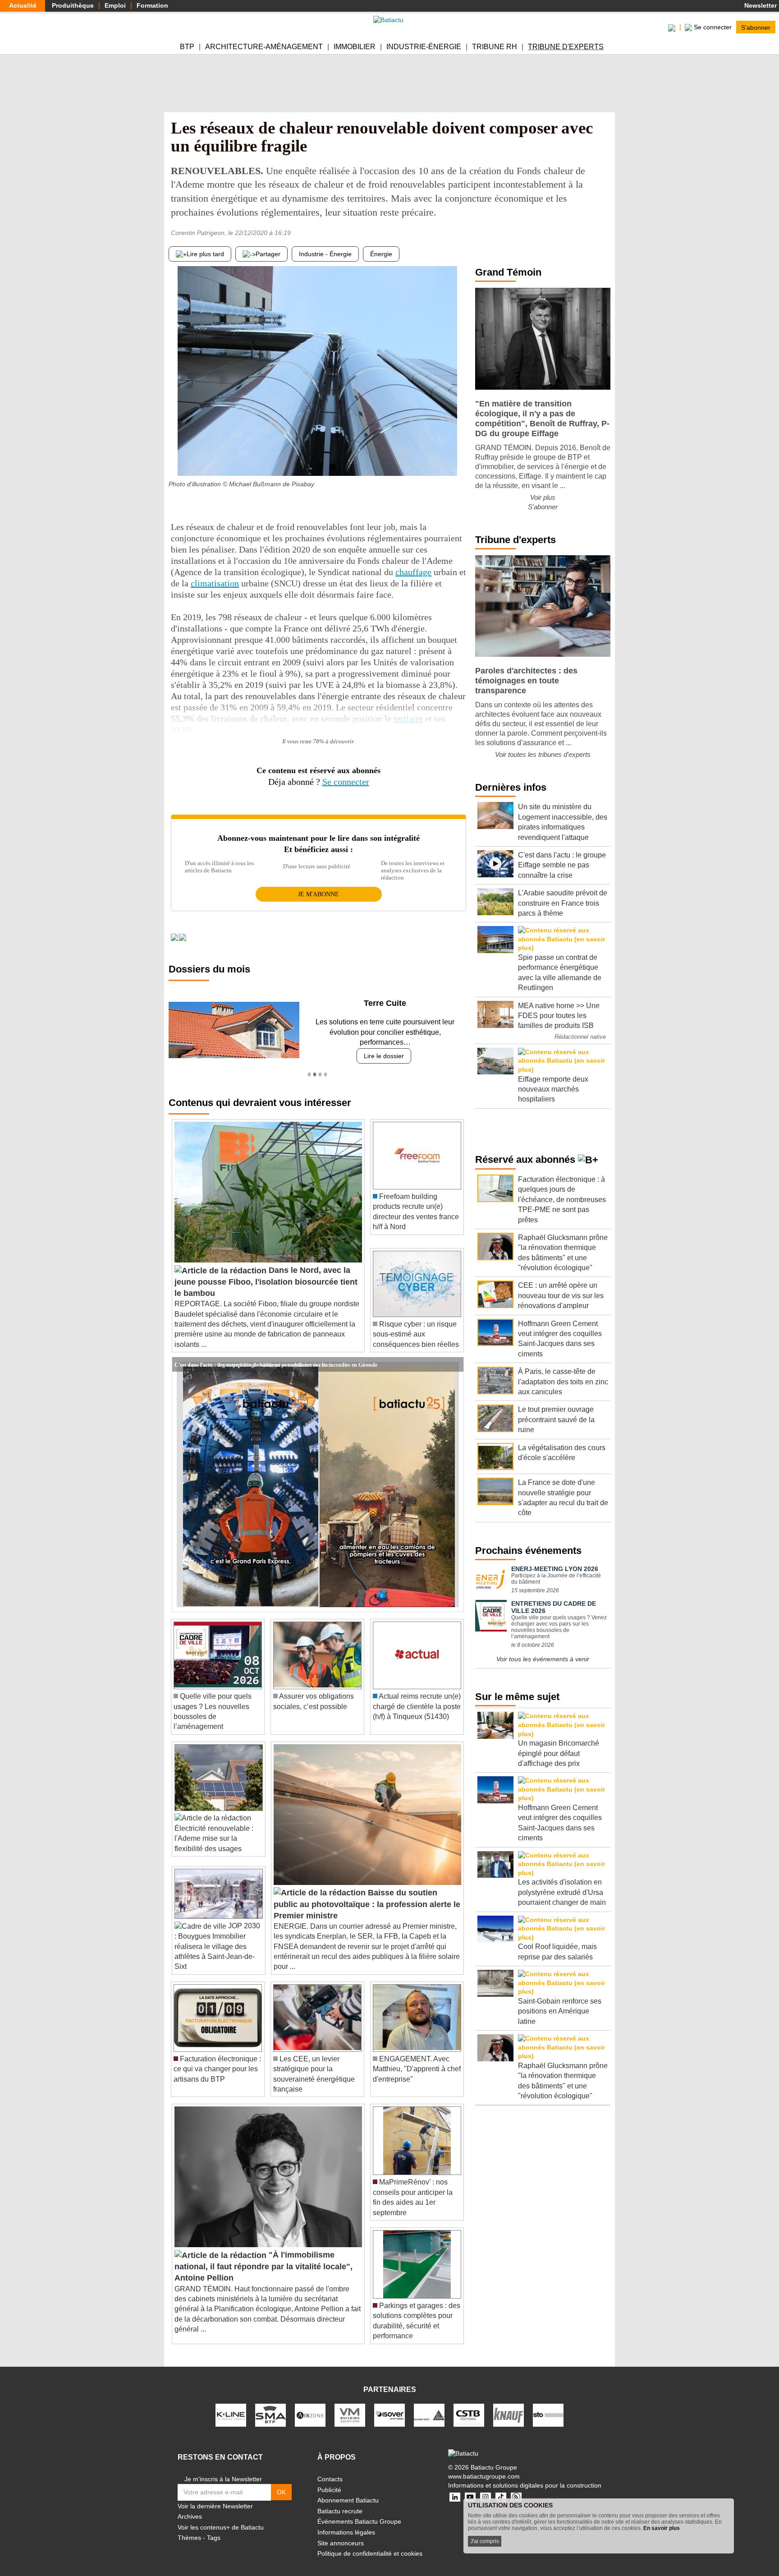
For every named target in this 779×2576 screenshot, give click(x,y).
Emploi (115, 5)
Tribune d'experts (566, 47)
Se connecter (346, 782)
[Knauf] (509, 2405)
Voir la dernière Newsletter (215, 2496)
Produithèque (73, 5)
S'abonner (756, 27)
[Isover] (389, 2405)
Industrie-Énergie (424, 47)
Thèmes (189, 2528)
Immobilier (355, 47)
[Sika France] (429, 2405)
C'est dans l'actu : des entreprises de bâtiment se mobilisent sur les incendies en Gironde (276, 1354)
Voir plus (543, 497)
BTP (187, 47)
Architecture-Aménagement (264, 47)
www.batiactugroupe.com (484, 2466)
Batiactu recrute (340, 2501)
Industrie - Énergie (325, 254)
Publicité (329, 2479)
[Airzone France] (310, 2405)
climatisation (215, 583)
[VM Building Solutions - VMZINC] (350, 2405)
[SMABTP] (270, 2405)
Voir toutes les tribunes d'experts (543, 754)
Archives (190, 2507)
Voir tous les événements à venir (543, 1659)
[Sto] (548, 2405)
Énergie (381, 254)
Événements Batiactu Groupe (359, 2511)
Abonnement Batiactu (348, 2490)
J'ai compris (485, 2541)
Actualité (23, 5)
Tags (214, 2528)
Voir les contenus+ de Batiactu (221, 2517)
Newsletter (760, 5)
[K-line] (231, 2405)
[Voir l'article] (454, 1355)
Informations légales (346, 2522)
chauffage (413, 572)
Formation (152, 5)
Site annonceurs (341, 2533)
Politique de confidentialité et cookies (370, 2544)
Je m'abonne (318, 894)
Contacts (330, 2469)
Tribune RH (495, 47)
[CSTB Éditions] (469, 2405)
